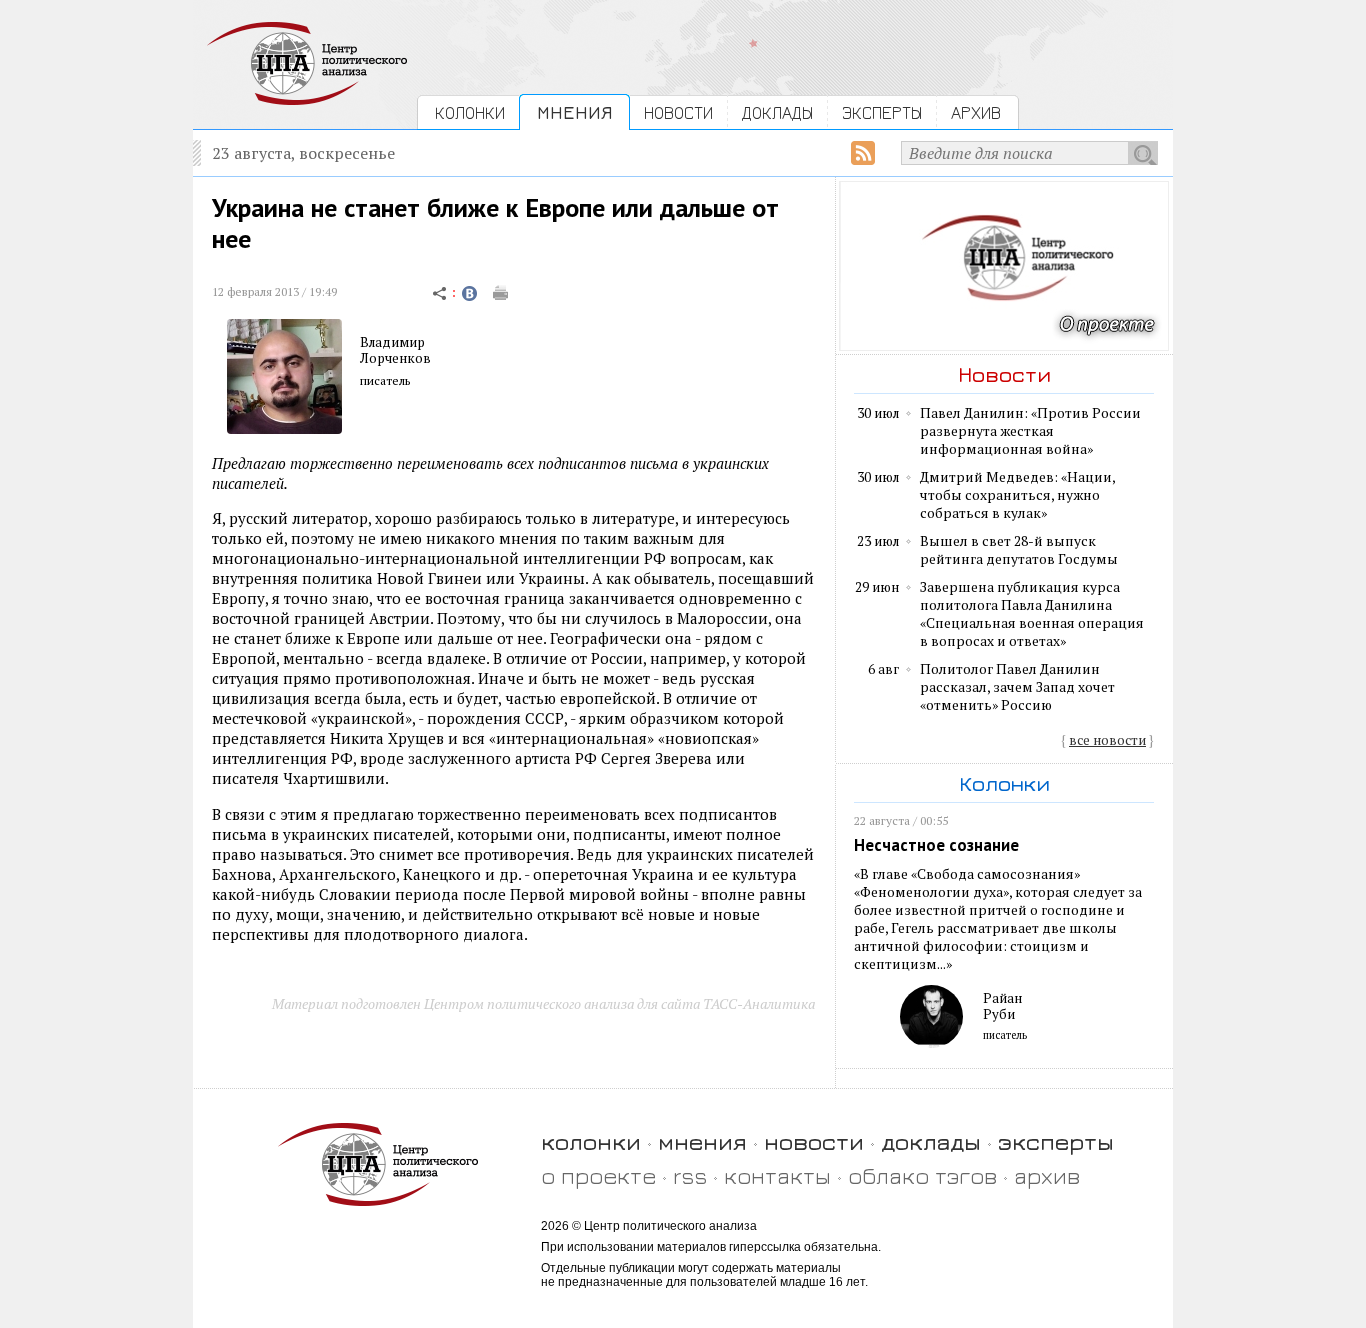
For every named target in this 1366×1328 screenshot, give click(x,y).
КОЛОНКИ (470, 112)
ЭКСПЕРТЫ (882, 112)
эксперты (1056, 1141)
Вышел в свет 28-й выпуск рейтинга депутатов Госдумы (1019, 550)
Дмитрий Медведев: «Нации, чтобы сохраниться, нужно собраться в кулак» (1017, 495)
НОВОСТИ (678, 112)
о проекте (598, 1175)
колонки (591, 1141)
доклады (931, 1141)
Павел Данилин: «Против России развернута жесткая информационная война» (1030, 431)
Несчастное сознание (936, 845)
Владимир (392, 342)
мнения (702, 1141)
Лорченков (395, 358)
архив (1047, 1175)
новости (814, 1141)
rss (690, 1175)
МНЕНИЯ (574, 112)
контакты (777, 1175)
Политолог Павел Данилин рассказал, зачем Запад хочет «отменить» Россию (1017, 687)
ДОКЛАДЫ (777, 112)
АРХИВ (976, 112)
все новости (1107, 740)
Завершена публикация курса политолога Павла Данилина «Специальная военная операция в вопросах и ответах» (1032, 614)
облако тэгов (922, 1175)
